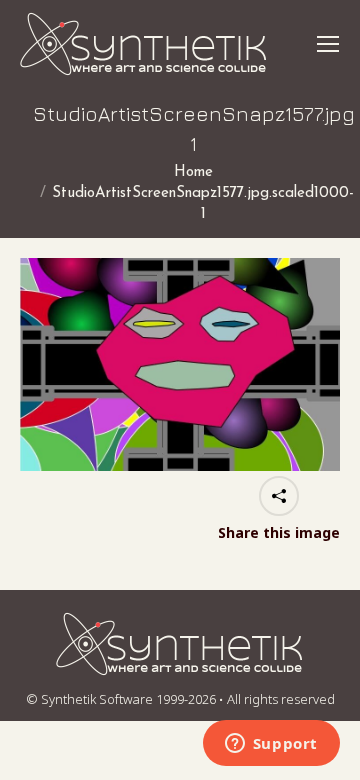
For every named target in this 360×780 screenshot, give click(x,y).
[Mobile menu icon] (328, 44)
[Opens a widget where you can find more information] (271, 745)
